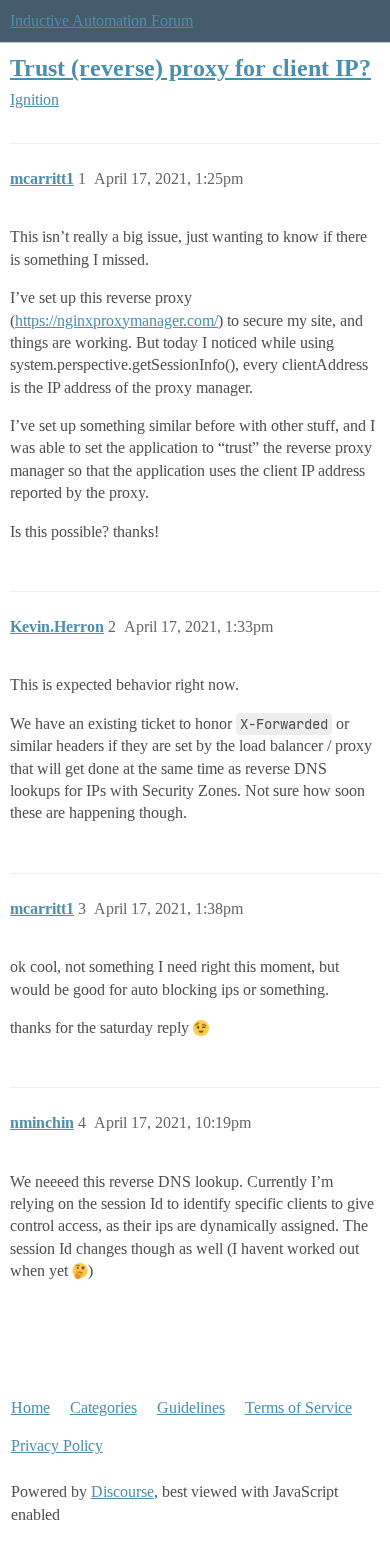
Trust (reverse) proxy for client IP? (190, 67)
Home (30, 1407)
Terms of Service (298, 1407)
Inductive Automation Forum (101, 20)
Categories (103, 1407)
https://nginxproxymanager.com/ (116, 320)
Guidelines (191, 1407)
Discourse (122, 1491)
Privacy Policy (57, 1445)
